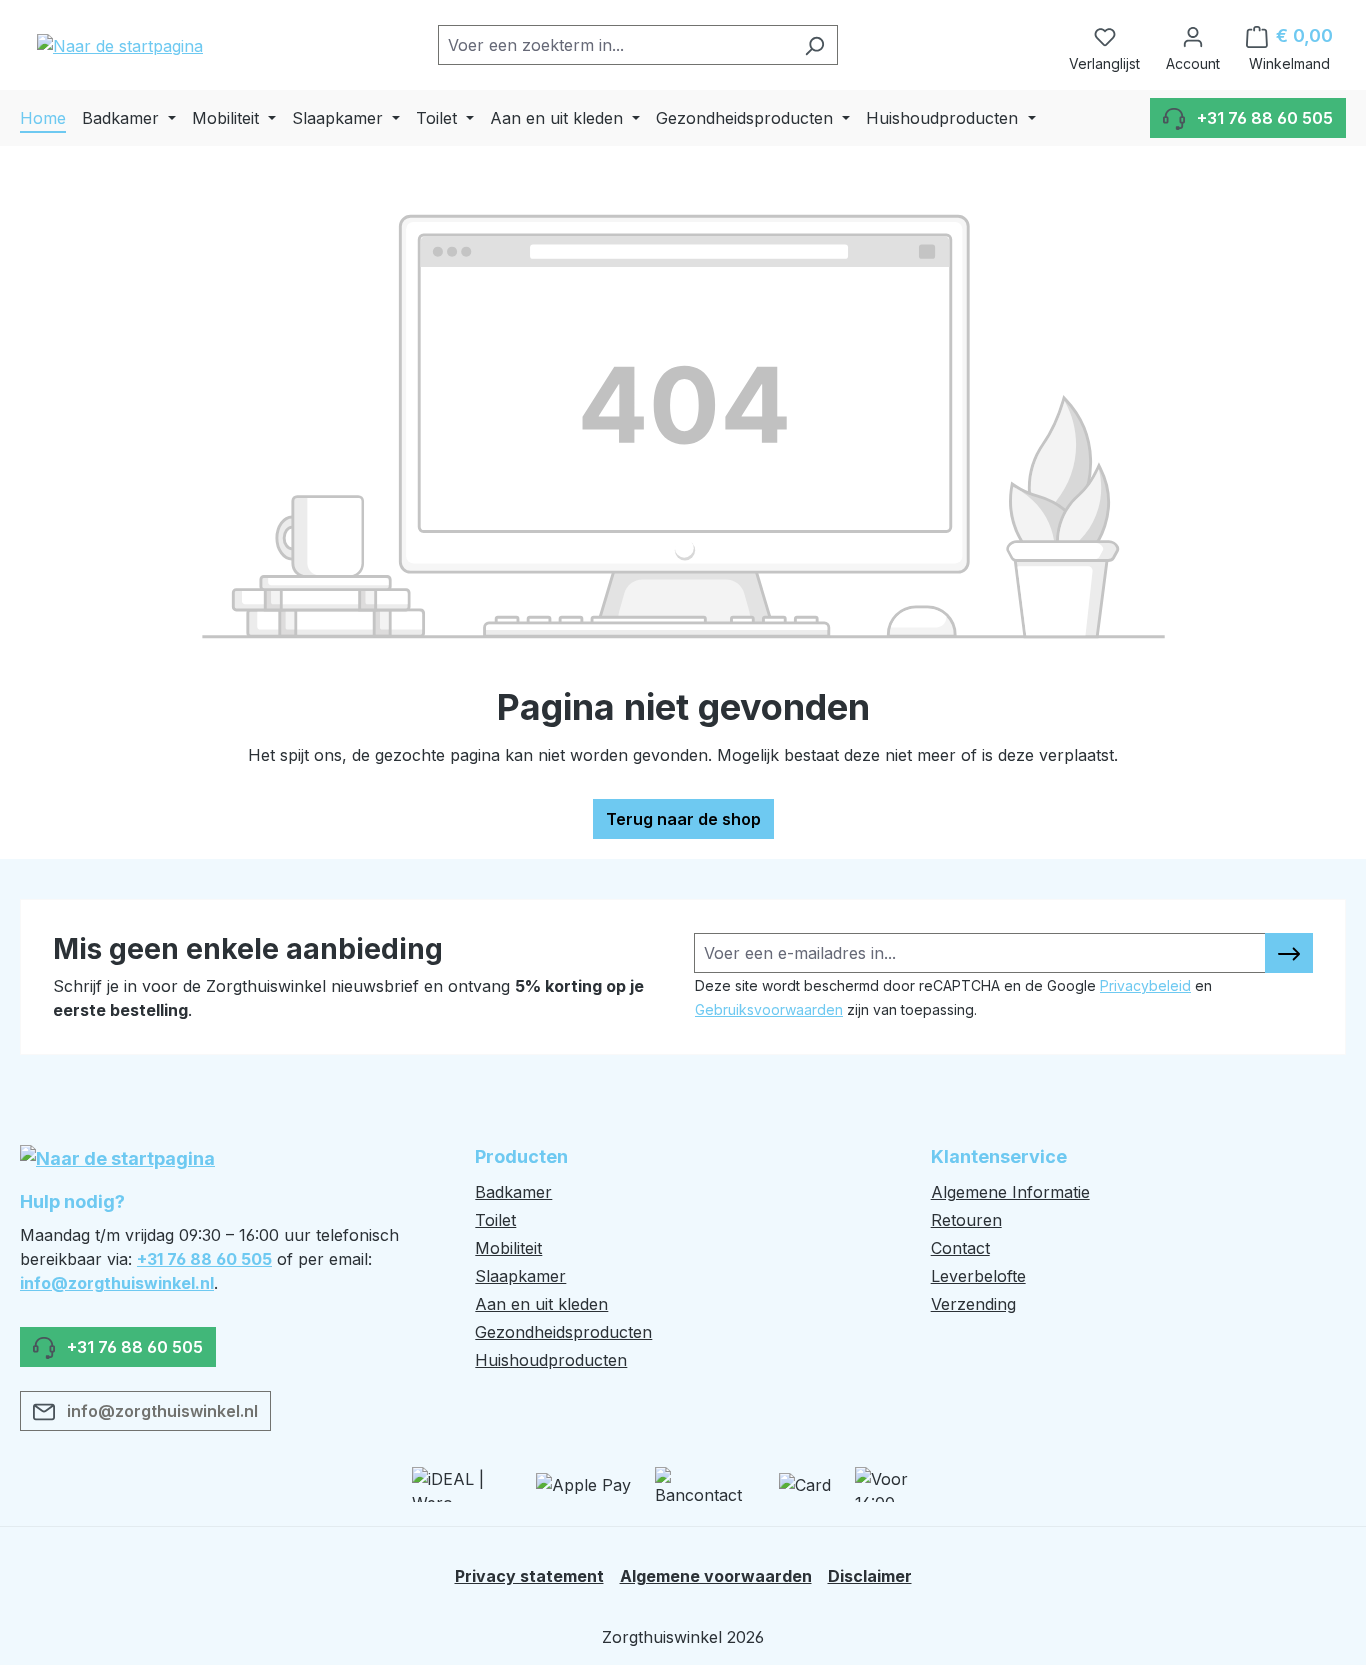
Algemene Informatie (1010, 1192)
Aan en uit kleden (541, 1304)
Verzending (973, 1304)
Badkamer (513, 1192)
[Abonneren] (1289, 953)
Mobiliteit (508, 1248)
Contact (960, 1248)
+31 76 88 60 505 (204, 1259)
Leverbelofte (978, 1276)
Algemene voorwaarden (716, 1576)
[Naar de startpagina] (120, 45)
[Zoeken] (814, 45)
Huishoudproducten (551, 1360)
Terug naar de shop (683, 819)
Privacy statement (529, 1576)
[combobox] (615, 45)
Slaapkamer (520, 1276)
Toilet (495, 1220)
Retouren (966, 1220)
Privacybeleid (1145, 985)
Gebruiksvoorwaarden (769, 1009)
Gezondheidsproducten (563, 1332)
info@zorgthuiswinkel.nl (117, 1283)
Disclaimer (870, 1576)
